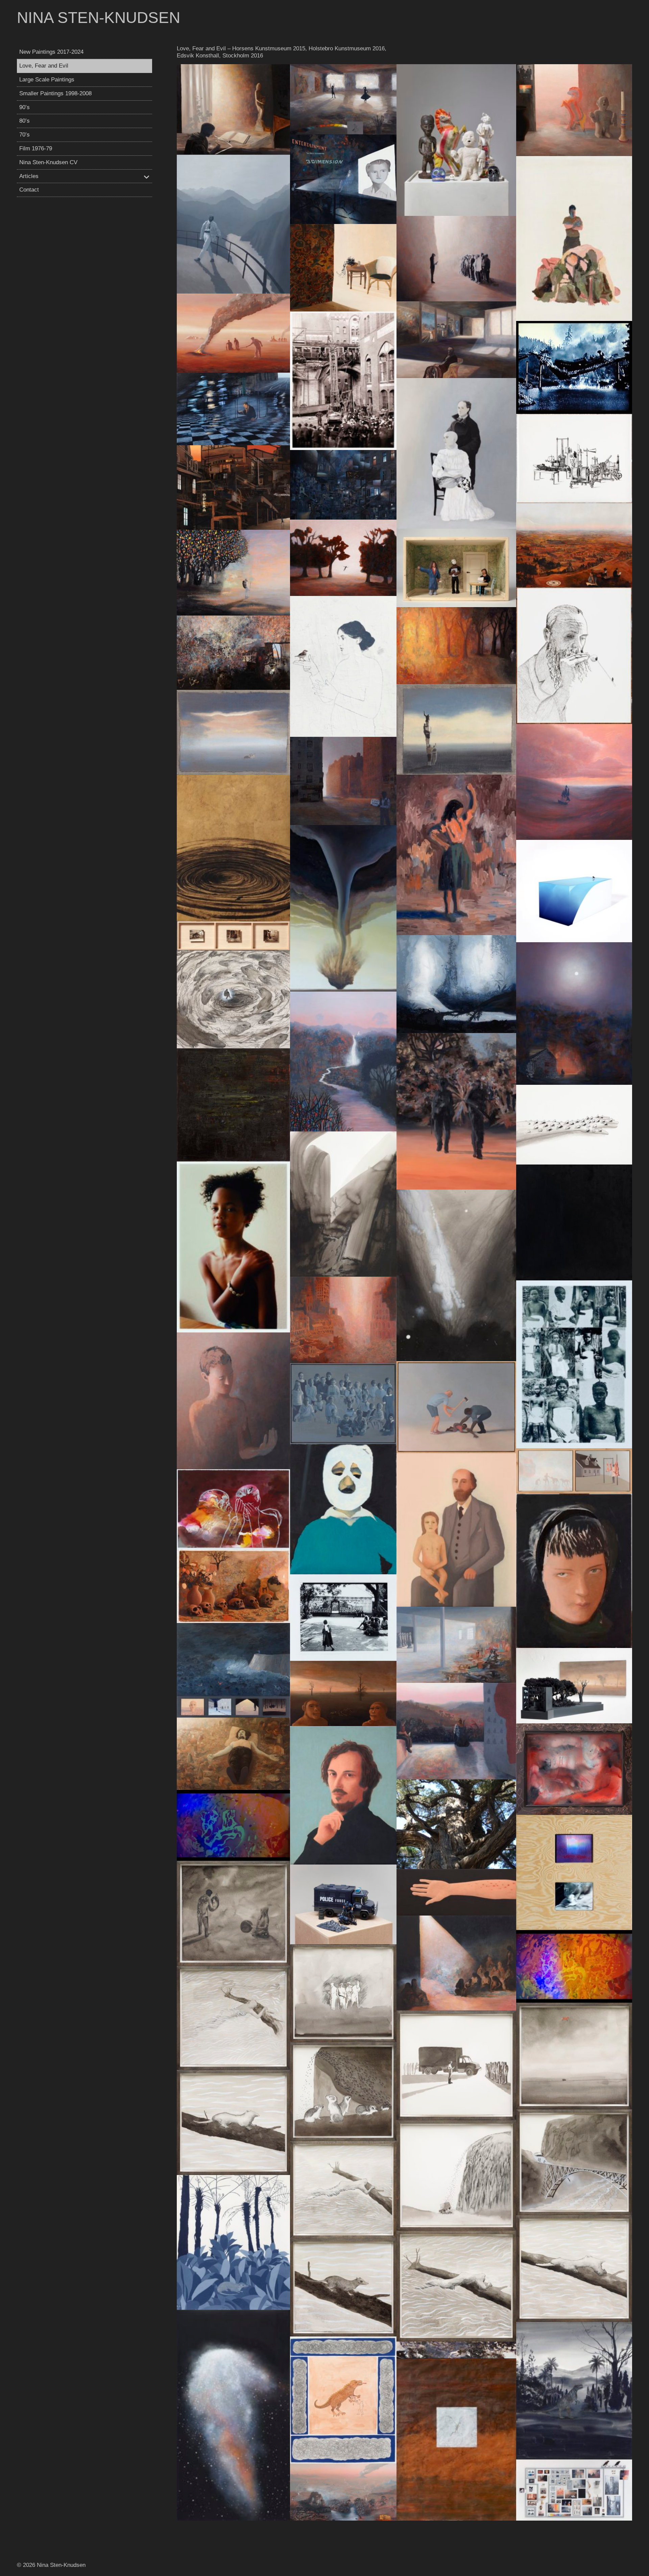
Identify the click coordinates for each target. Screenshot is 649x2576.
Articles (29, 176)
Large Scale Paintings (47, 80)
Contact (29, 190)
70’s (25, 135)
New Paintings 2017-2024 (51, 52)
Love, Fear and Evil (44, 66)
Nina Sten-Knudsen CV (48, 162)
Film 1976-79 (36, 148)
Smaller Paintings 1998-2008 (55, 93)
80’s (25, 121)
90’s (25, 107)
